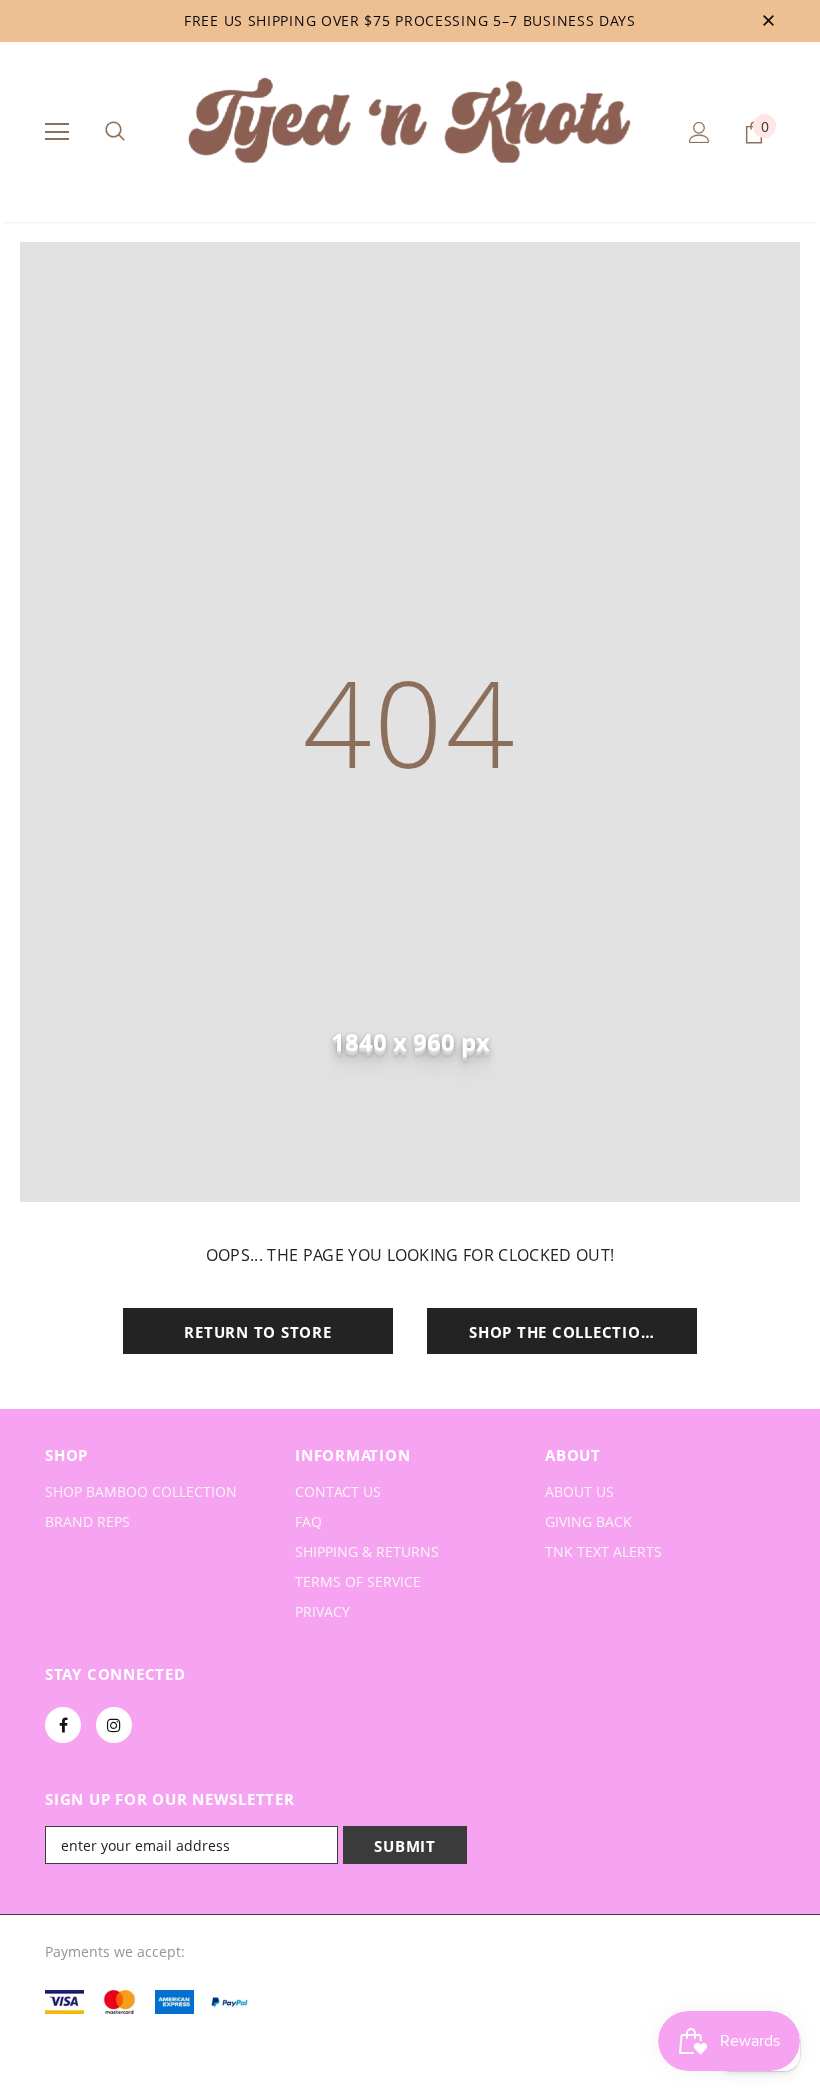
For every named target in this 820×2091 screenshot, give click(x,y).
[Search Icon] (115, 132)
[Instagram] (114, 1725)
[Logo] (410, 131)
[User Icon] (699, 132)
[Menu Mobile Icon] (57, 132)
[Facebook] (63, 1725)
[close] (768, 21)
